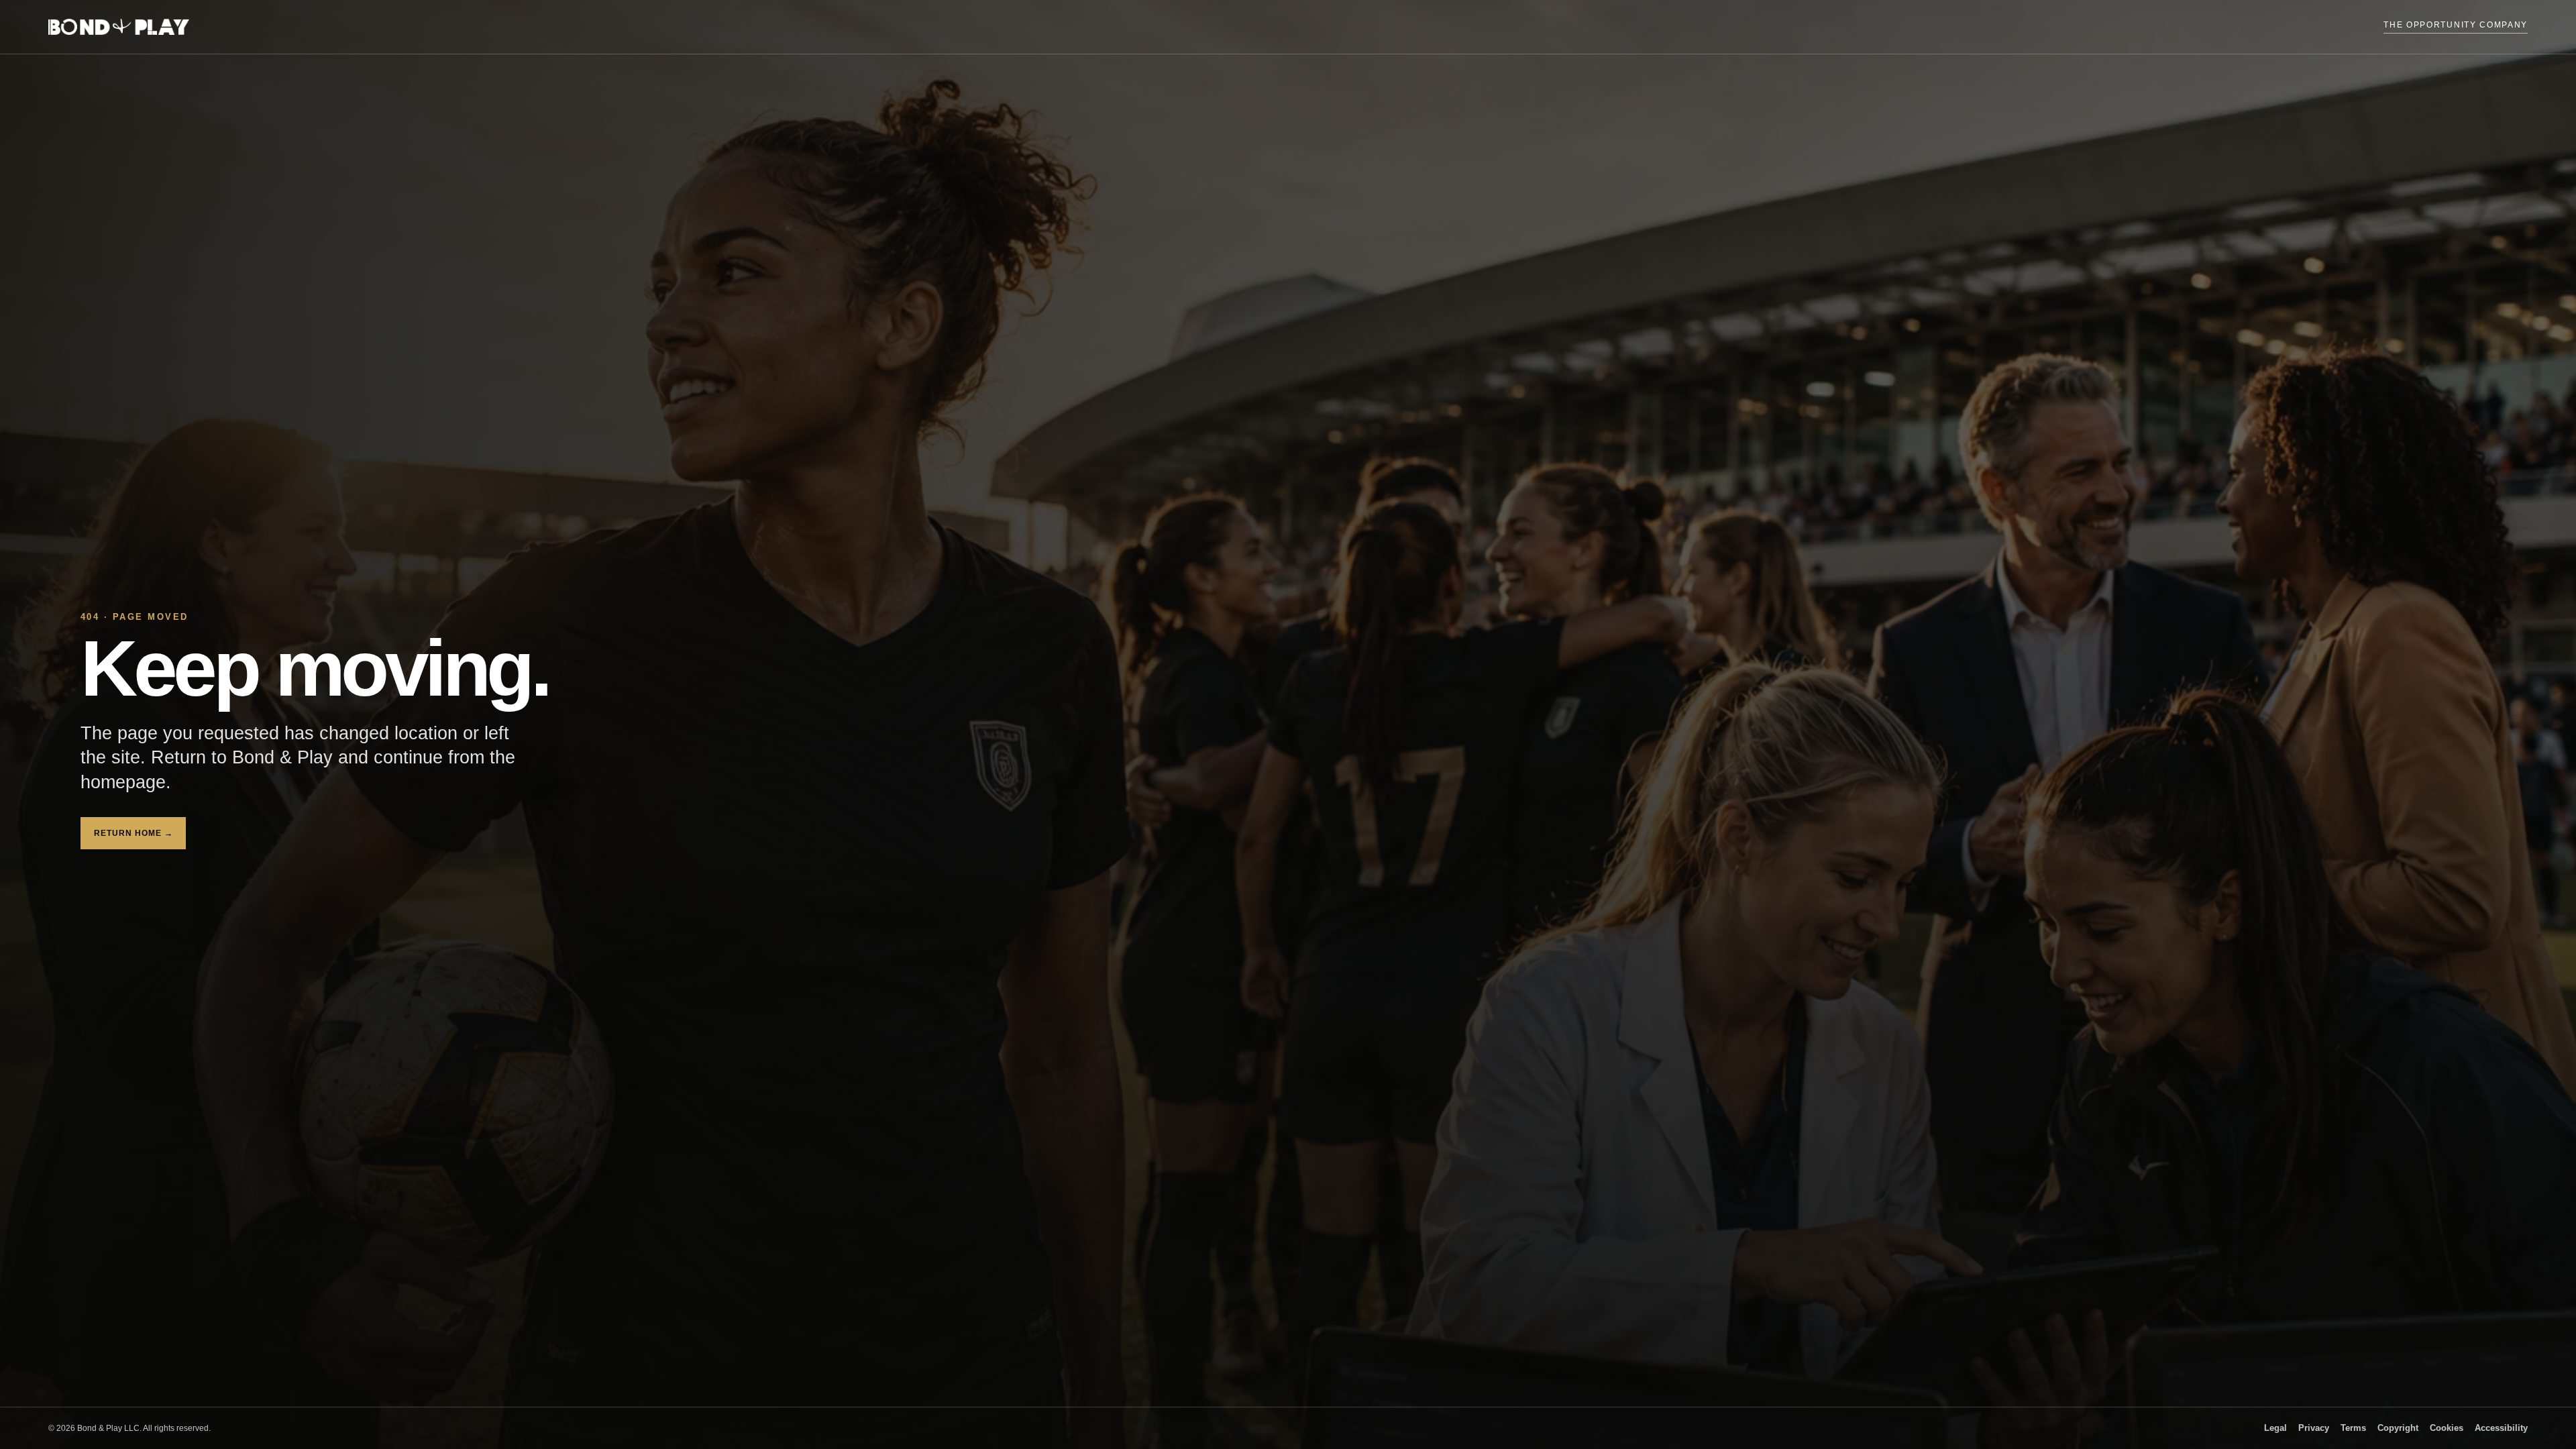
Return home (133, 833)
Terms (2353, 1428)
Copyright (2398, 1428)
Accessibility (2501, 1428)
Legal (2275, 1428)
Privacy (2314, 1428)
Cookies (2447, 1428)
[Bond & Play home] (119, 27)
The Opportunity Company (2456, 25)
